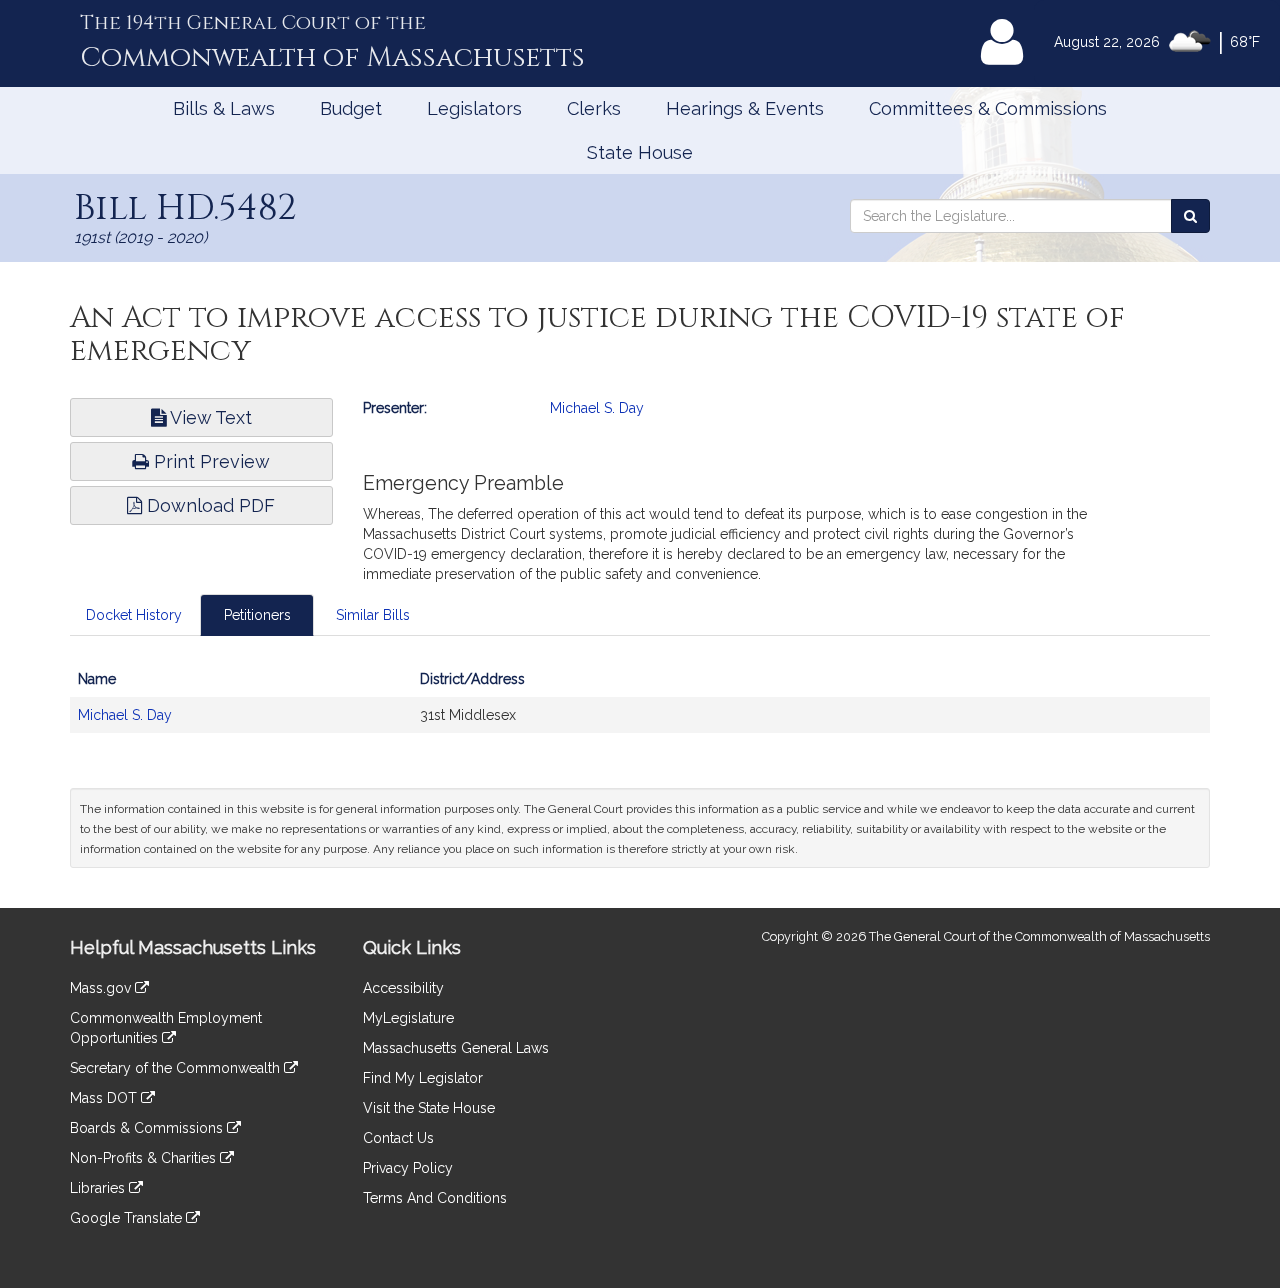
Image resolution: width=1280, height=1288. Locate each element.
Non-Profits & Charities (145, 1158)
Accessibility (403, 988)
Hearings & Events (745, 108)
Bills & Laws (224, 108)
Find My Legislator (423, 1078)
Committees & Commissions (988, 108)
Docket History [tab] (134, 615)
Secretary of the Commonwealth (177, 1068)
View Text (209, 417)
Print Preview (209, 461)
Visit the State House (429, 1108)
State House (640, 152)
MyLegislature (408, 1018)
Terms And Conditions (435, 1198)
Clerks (594, 108)
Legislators (474, 108)
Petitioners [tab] (257, 615)
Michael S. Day (597, 408)
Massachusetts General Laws (456, 1048)
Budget (351, 108)
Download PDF (208, 505)
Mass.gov (102, 988)
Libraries (99, 1188)
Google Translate (128, 1218)
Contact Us (398, 1138)
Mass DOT (105, 1098)
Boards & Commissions (148, 1128)
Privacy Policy (408, 1168)
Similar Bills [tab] (373, 615)
